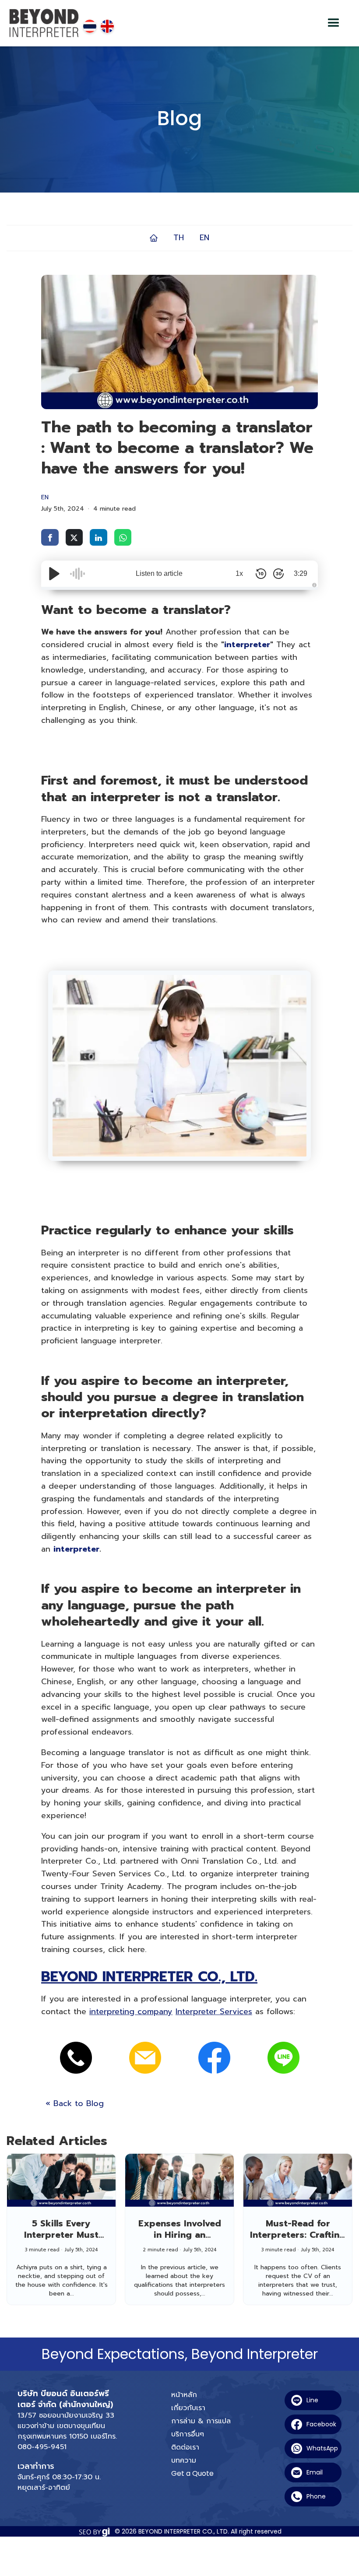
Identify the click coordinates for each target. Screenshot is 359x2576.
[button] (334, 23)
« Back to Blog (75, 2103)
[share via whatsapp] (123, 537)
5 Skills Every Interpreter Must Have (61, 2235)
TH (179, 238)
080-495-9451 (42, 2447)
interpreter (247, 645)
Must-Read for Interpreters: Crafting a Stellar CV (298, 2235)
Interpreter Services (214, 2012)
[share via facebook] (50, 537)
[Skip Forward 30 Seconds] (278, 574)
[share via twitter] (74, 537)
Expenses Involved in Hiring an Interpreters (180, 2235)
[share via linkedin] (99, 537)
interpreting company (131, 2012)
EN (204, 238)
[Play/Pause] (54, 574)
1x (239, 573)
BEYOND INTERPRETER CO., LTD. (149, 1977)
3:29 (301, 573)
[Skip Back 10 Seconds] (261, 574)
